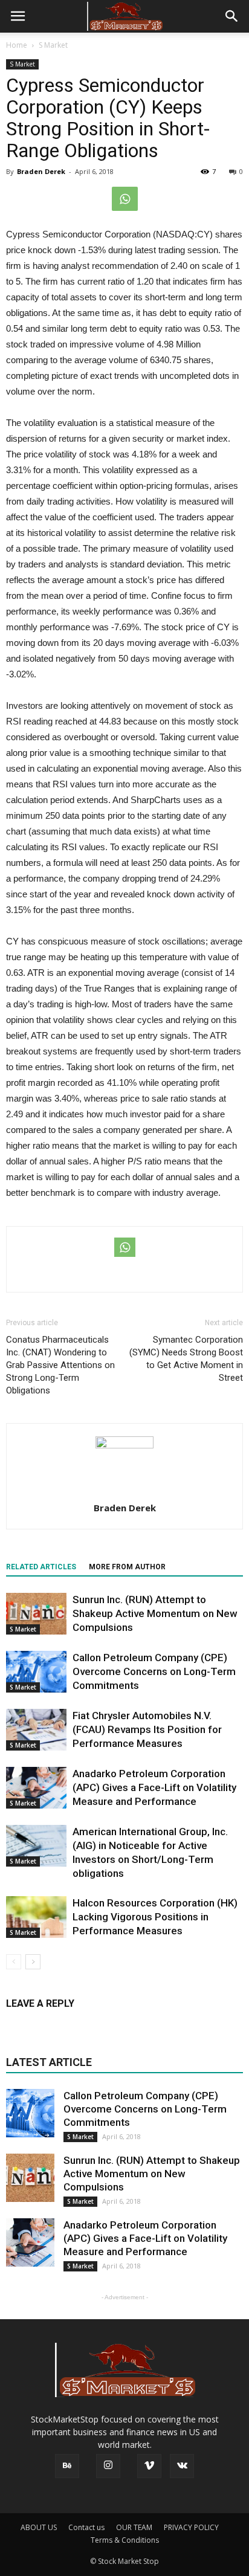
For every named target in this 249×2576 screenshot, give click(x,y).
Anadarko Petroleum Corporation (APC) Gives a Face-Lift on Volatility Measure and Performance (154, 1787)
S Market (22, 64)
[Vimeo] (149, 2466)
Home (17, 45)
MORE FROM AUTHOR (127, 1567)
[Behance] (67, 2466)
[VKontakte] (182, 2466)
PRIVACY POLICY (191, 2527)
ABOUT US (39, 2527)
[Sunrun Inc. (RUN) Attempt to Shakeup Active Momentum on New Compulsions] (36, 1614)
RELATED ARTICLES (41, 1567)
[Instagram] (108, 2466)
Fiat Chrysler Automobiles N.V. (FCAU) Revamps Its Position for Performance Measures (147, 1729)
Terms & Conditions (125, 2540)
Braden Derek (41, 171)
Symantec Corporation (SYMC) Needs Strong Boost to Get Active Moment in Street (186, 1359)
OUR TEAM (134, 2527)
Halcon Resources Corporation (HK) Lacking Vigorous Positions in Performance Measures (155, 1917)
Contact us (86, 2527)
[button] (232, 16)
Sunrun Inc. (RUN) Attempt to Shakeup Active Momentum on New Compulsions (155, 1613)
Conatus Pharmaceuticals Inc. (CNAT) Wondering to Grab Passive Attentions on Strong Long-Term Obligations (60, 1365)
